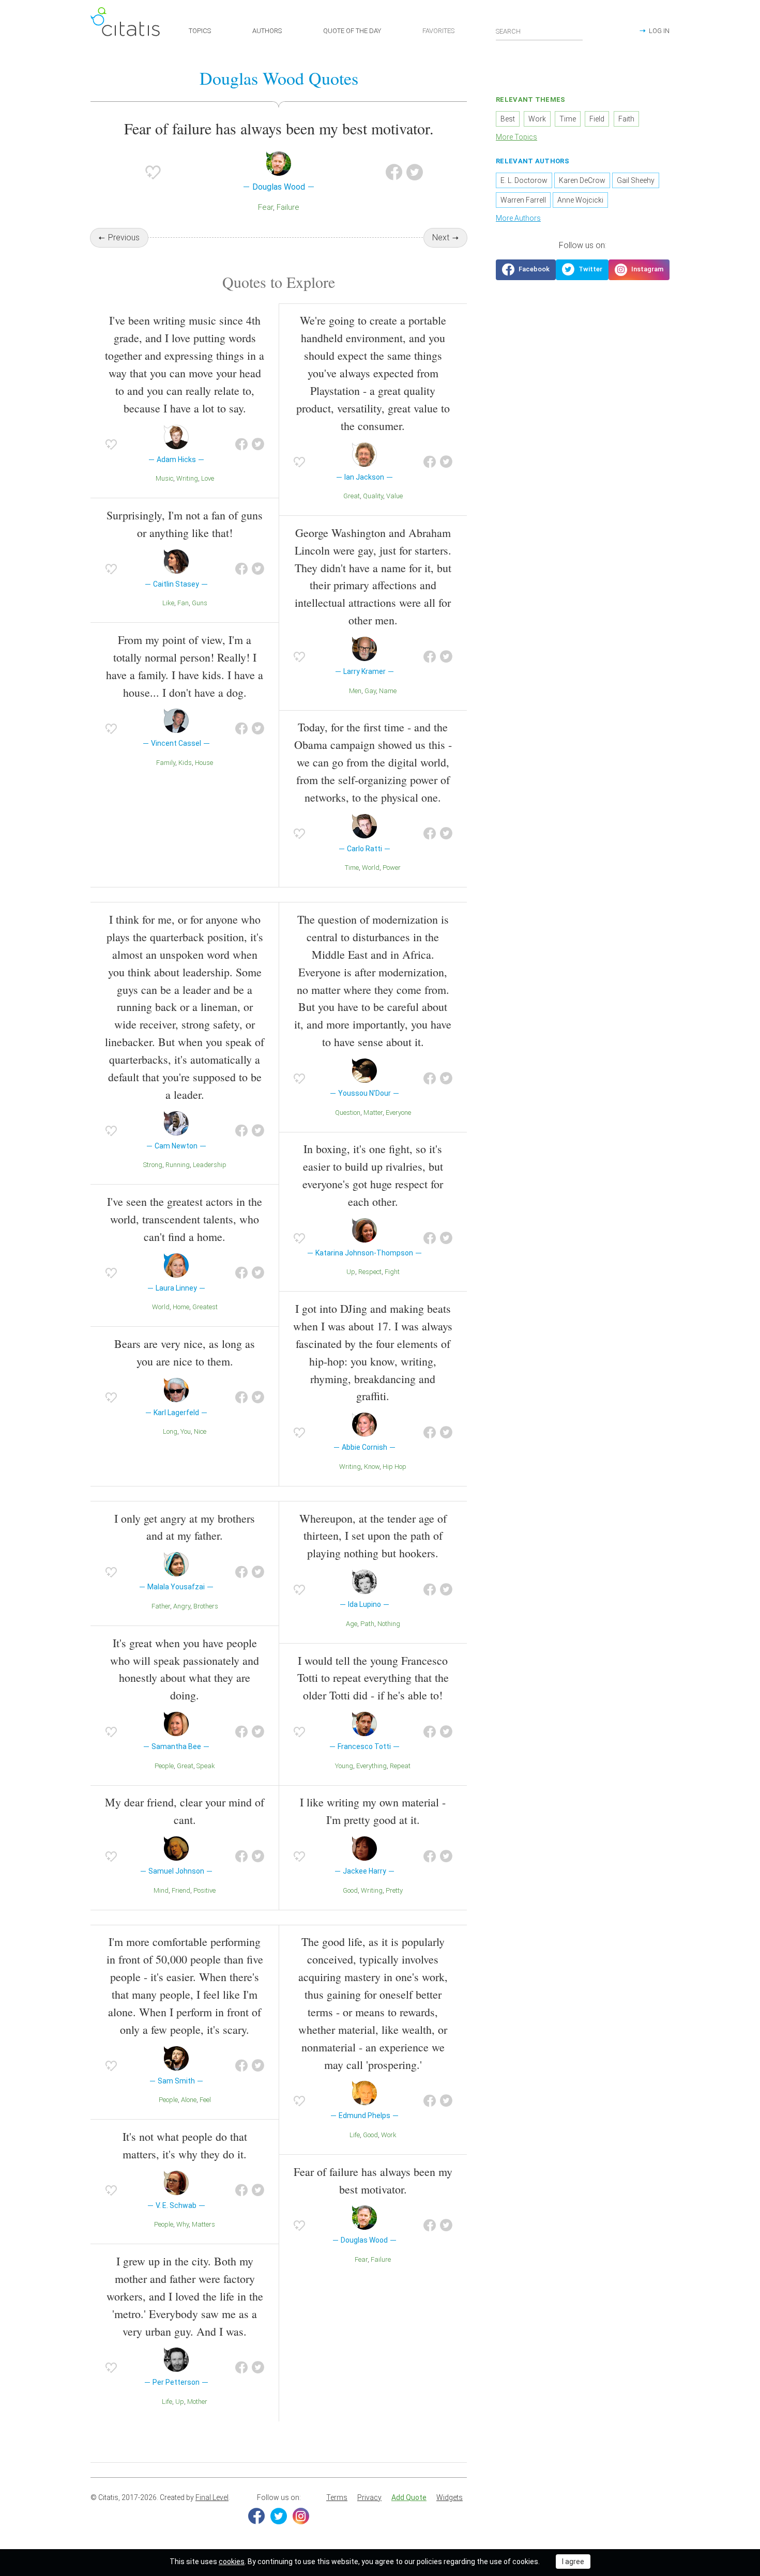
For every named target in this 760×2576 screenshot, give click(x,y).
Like (168, 603)
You (186, 1431)
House (204, 763)
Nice (200, 1431)
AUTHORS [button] (267, 31)
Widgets (450, 2497)
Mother (197, 2402)
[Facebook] (256, 2516)
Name (388, 691)
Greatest (205, 1307)
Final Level (212, 2497)
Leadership (210, 1165)
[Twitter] (279, 2516)
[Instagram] (301, 2516)
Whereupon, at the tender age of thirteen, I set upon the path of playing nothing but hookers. (373, 1536)
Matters (203, 2224)
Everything (371, 1766)
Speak (206, 1766)
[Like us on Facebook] (526, 270)
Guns (200, 603)
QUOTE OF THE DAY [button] (352, 31)
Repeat (400, 1766)
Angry (182, 1606)
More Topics (516, 137)
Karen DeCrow (582, 180)
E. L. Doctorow (524, 180)
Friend (181, 1890)
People (164, 1766)
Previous (124, 237)
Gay (370, 691)
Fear (265, 207)
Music (164, 478)
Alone (189, 2100)
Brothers (206, 1606)
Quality (373, 496)
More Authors (518, 218)
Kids (185, 763)
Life (167, 2402)
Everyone (398, 1113)
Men (355, 691)
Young (344, 1766)
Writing (187, 478)
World (371, 868)
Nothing (389, 1624)
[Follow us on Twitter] (582, 270)
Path (367, 1624)
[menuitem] (337, 2498)
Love (208, 478)
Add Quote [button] (409, 2497)
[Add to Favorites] (153, 172)
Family (166, 763)
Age (352, 1624)
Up (351, 1272)
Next (441, 237)
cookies (232, 2562)
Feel (205, 2100)
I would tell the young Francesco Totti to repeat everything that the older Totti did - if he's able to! (373, 1678)
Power (392, 868)
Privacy (369, 2497)
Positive (204, 1890)
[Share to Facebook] (394, 172)
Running (178, 1165)
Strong (153, 1165)
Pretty (394, 1890)
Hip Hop (394, 1467)
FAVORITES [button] (438, 31)
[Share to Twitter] (415, 172)
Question (348, 1113)
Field (597, 119)
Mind (161, 1890)
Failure (288, 207)
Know (372, 1467)
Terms (337, 2497)
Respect (370, 1272)
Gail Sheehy (636, 180)
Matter (373, 1113)
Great (352, 496)
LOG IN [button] (659, 31)
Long (170, 1431)
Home (181, 1307)
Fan (183, 603)
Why (183, 2224)
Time (352, 868)
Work (389, 2135)
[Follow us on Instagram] (639, 270)
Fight (392, 1272)
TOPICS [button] (200, 31)
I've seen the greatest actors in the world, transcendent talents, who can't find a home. (185, 1219)
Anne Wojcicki (580, 200)
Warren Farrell (523, 200)
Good (350, 1890)
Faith (626, 119)
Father (161, 1606)
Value (394, 496)
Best (508, 119)
